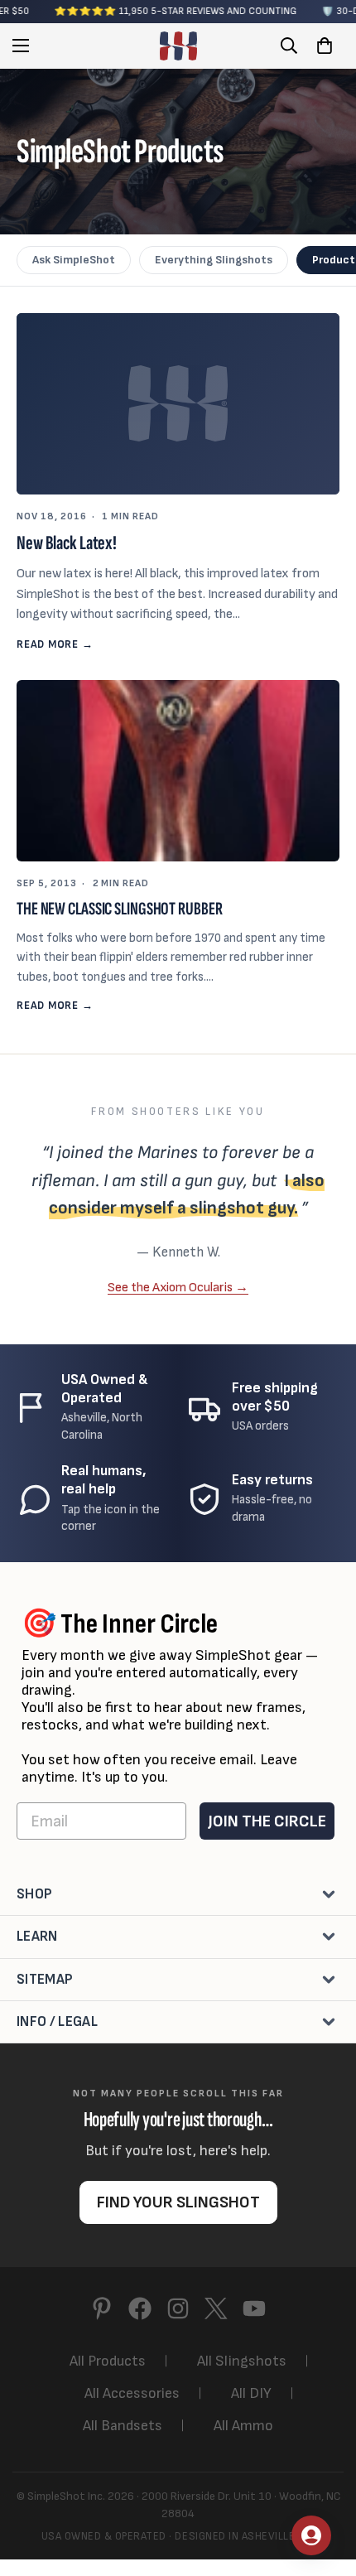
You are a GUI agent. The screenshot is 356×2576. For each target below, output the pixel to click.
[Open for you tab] (311, 2535)
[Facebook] (140, 2308)
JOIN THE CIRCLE (267, 1821)
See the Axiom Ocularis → (178, 1287)
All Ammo (243, 2426)
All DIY (251, 2393)
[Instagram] (178, 2308)
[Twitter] (216, 2308)
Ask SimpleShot (74, 260)
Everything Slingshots (214, 260)
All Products (108, 2361)
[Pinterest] (102, 2308)
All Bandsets (123, 2426)
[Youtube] (254, 2308)
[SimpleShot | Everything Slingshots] (178, 46)
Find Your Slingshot (178, 2202)
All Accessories (132, 2393)
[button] (325, 46)
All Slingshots (242, 2361)
